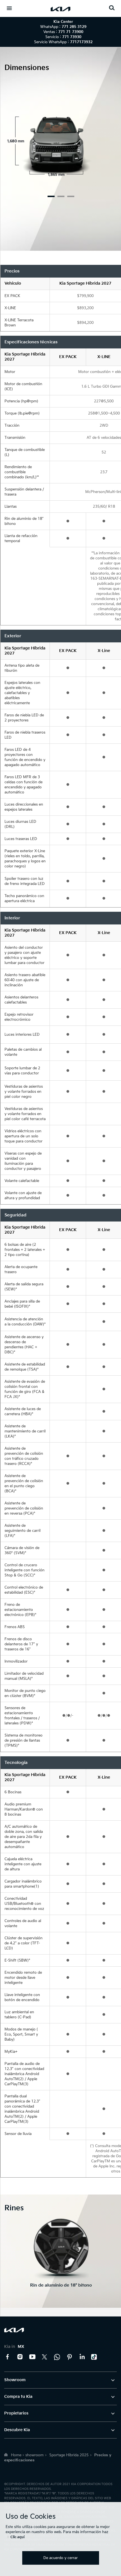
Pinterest (70, 2357)
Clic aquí (17, 2537)
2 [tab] (61, 196)
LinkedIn (82, 2357)
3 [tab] (71, 196)
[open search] (112, 8)
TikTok (94, 2357)
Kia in (14, 2347)
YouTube (32, 2357)
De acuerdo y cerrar (60, 2558)
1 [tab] (51, 196)
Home (16, 2455)
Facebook (8, 2357)
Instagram (20, 2357)
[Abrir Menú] (9, 8)
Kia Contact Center (57, 2357)
